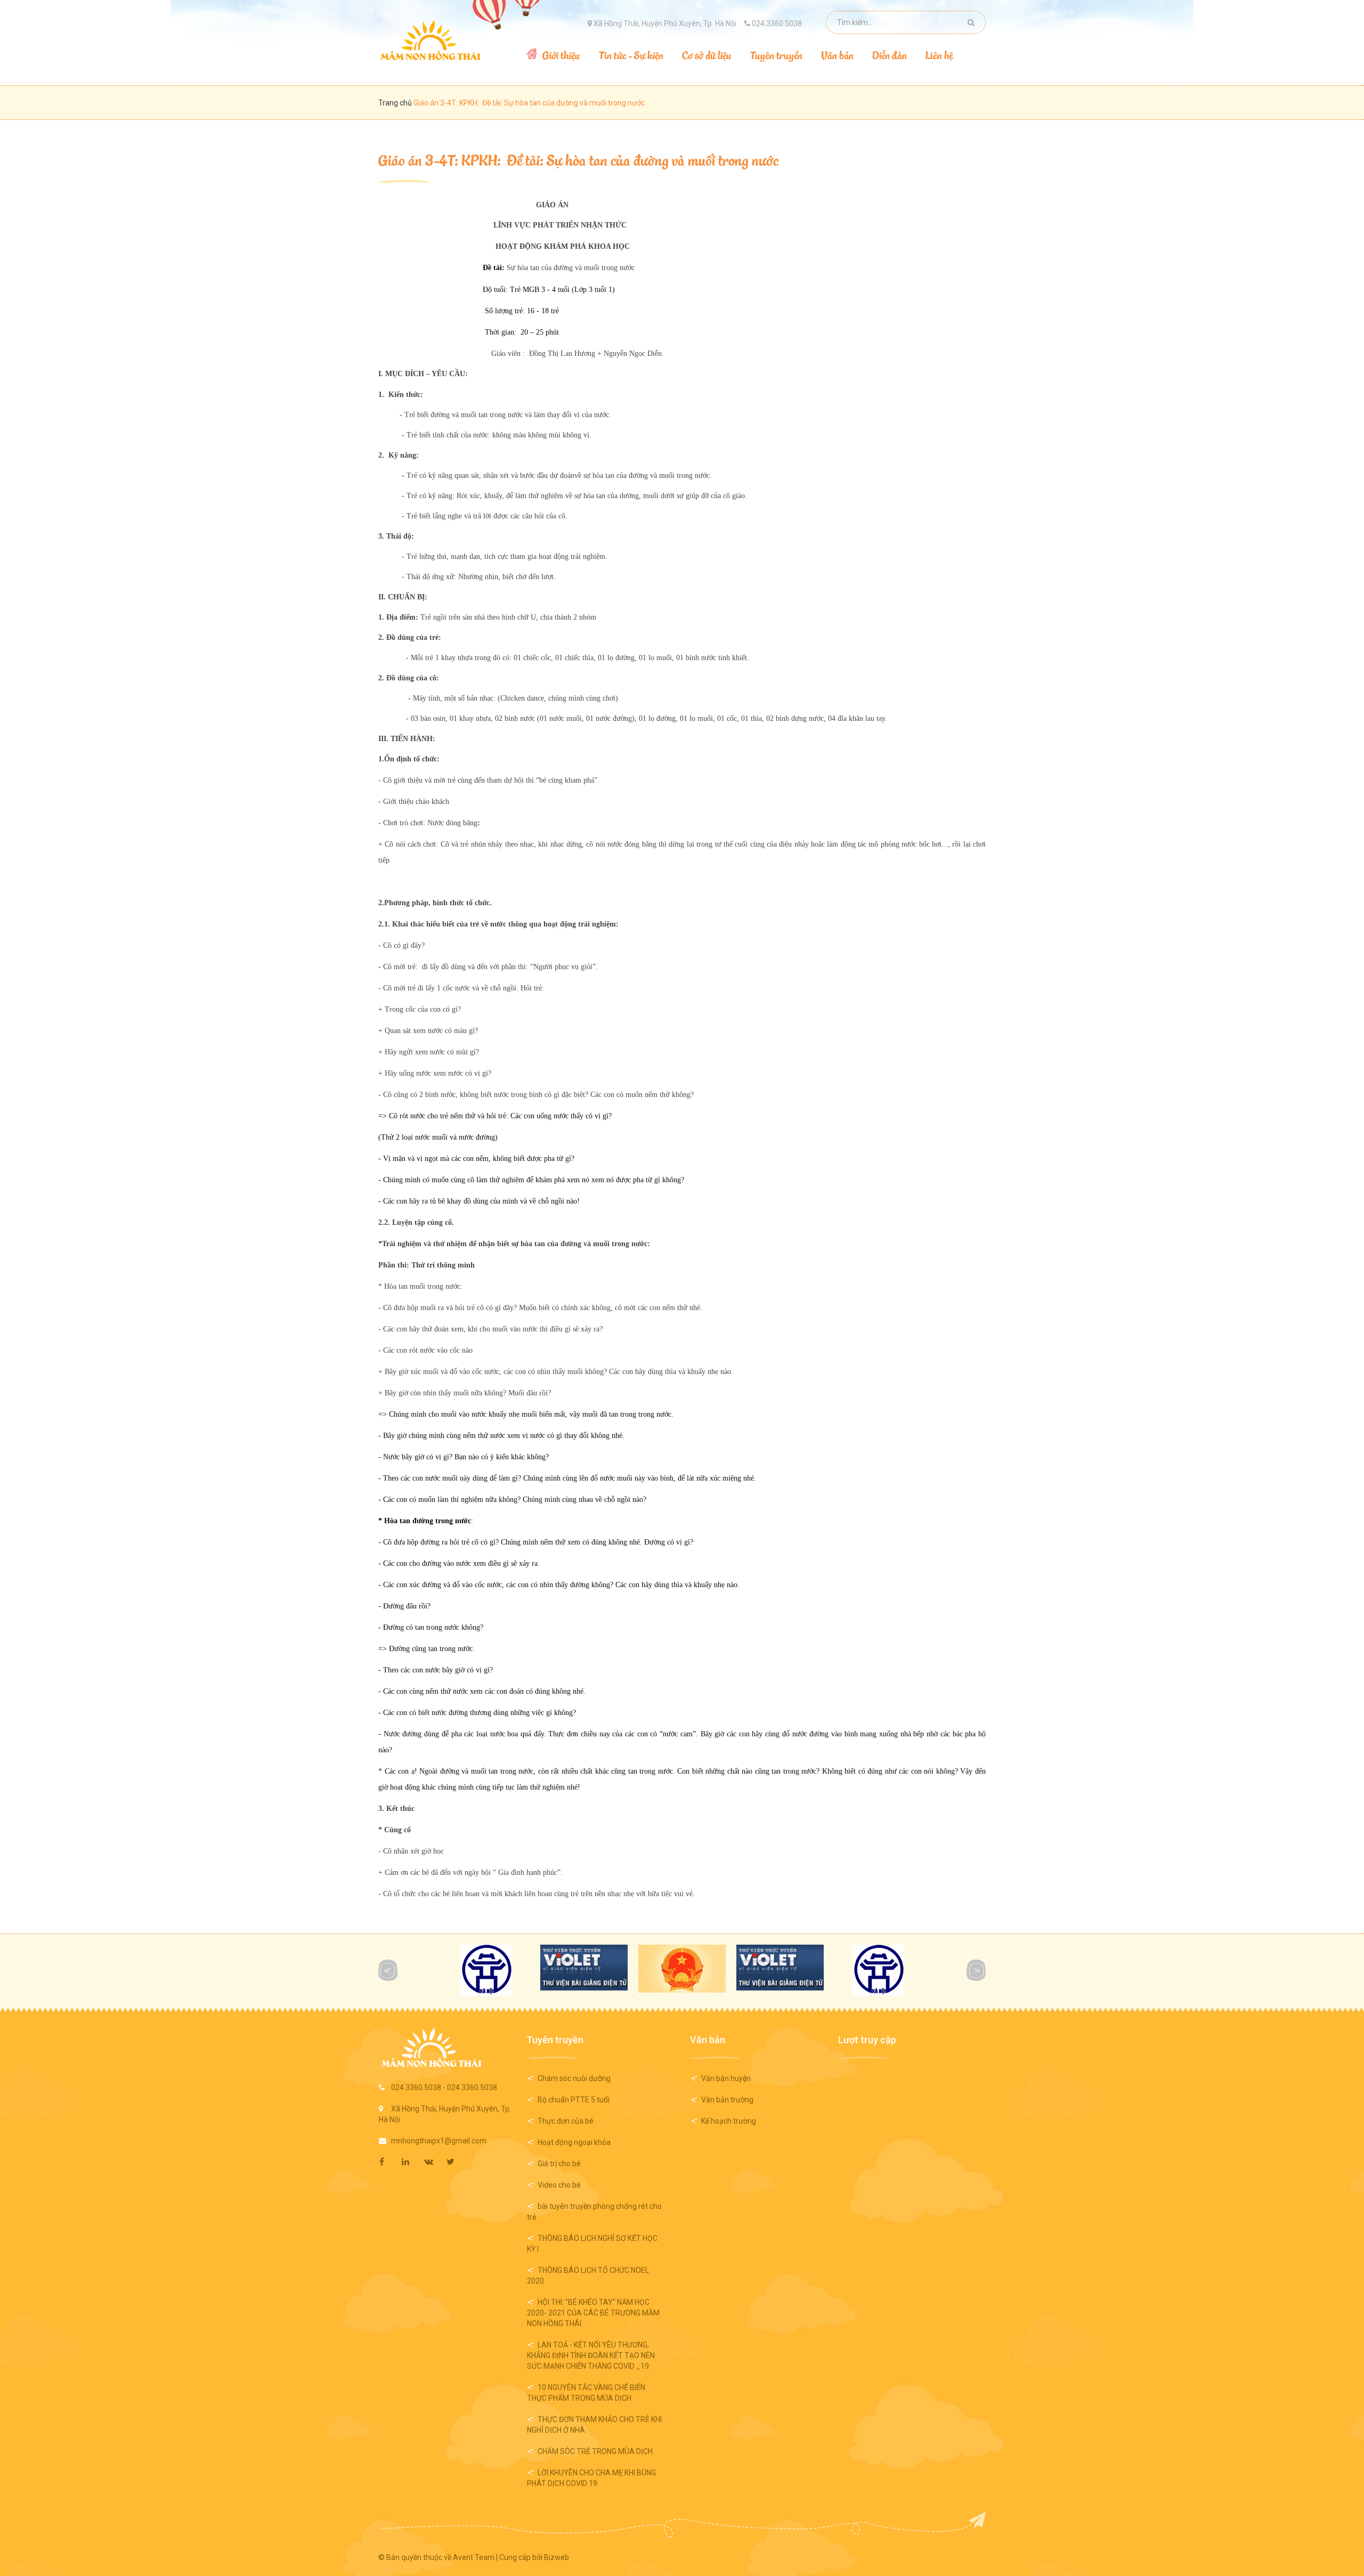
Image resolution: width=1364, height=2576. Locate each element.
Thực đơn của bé (566, 2121)
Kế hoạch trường (729, 2121)
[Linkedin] (412, 2162)
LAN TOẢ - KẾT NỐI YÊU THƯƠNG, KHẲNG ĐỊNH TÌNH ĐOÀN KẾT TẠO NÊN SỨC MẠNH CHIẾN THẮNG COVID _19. (591, 2355)
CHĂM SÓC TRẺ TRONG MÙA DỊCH (595, 2451)
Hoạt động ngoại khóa (574, 2142)
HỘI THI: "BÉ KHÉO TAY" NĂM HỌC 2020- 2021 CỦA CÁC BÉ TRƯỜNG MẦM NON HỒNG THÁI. (593, 2313)
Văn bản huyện (726, 2078)
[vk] (435, 2162)
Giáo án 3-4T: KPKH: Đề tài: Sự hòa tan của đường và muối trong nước (578, 160)
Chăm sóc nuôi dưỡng (574, 2078)
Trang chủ (396, 103)
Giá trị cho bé (559, 2164)
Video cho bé (559, 2185)
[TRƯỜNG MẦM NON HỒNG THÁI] (430, 40)
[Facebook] (390, 2162)
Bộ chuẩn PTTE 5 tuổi (574, 2100)
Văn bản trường (727, 2100)
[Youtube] (457, 2162)
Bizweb (557, 2557)
